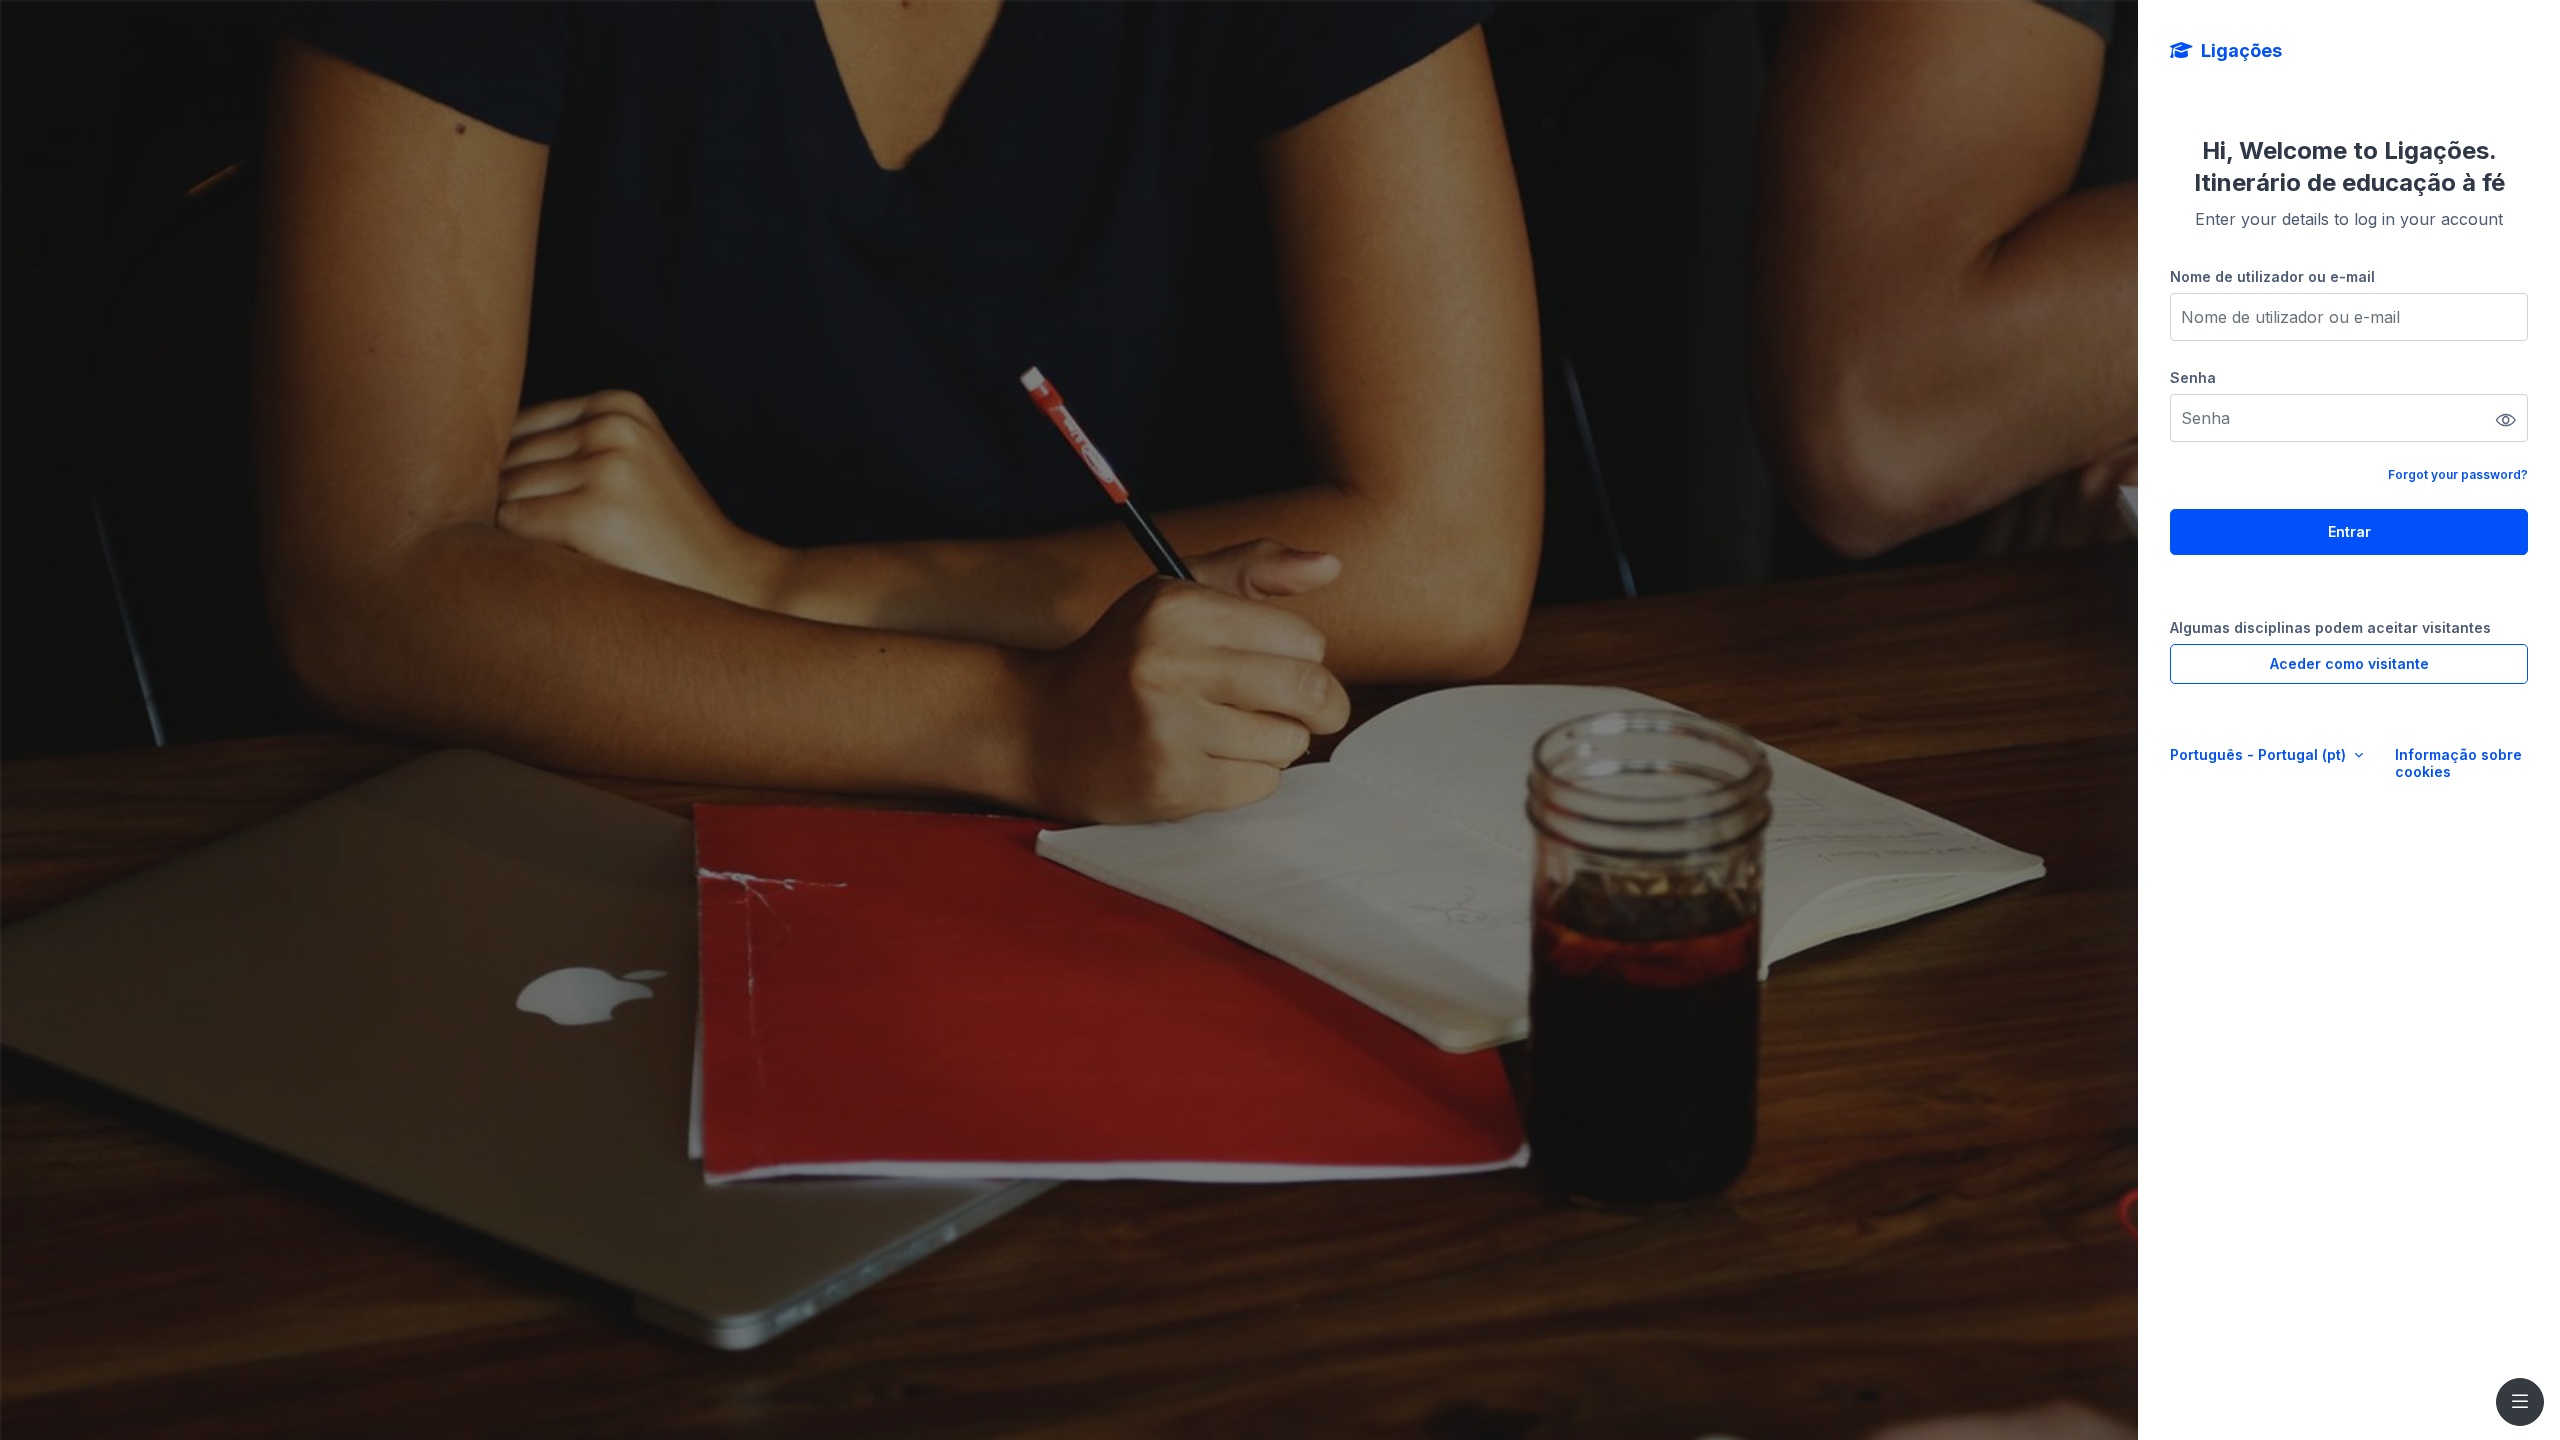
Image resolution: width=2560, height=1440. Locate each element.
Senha (2193, 377)
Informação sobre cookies (2458, 763)
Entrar (2349, 531)
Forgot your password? (2458, 474)
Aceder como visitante (2349, 663)
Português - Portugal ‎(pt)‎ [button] (2260, 754)
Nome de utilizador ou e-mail (2272, 276)
